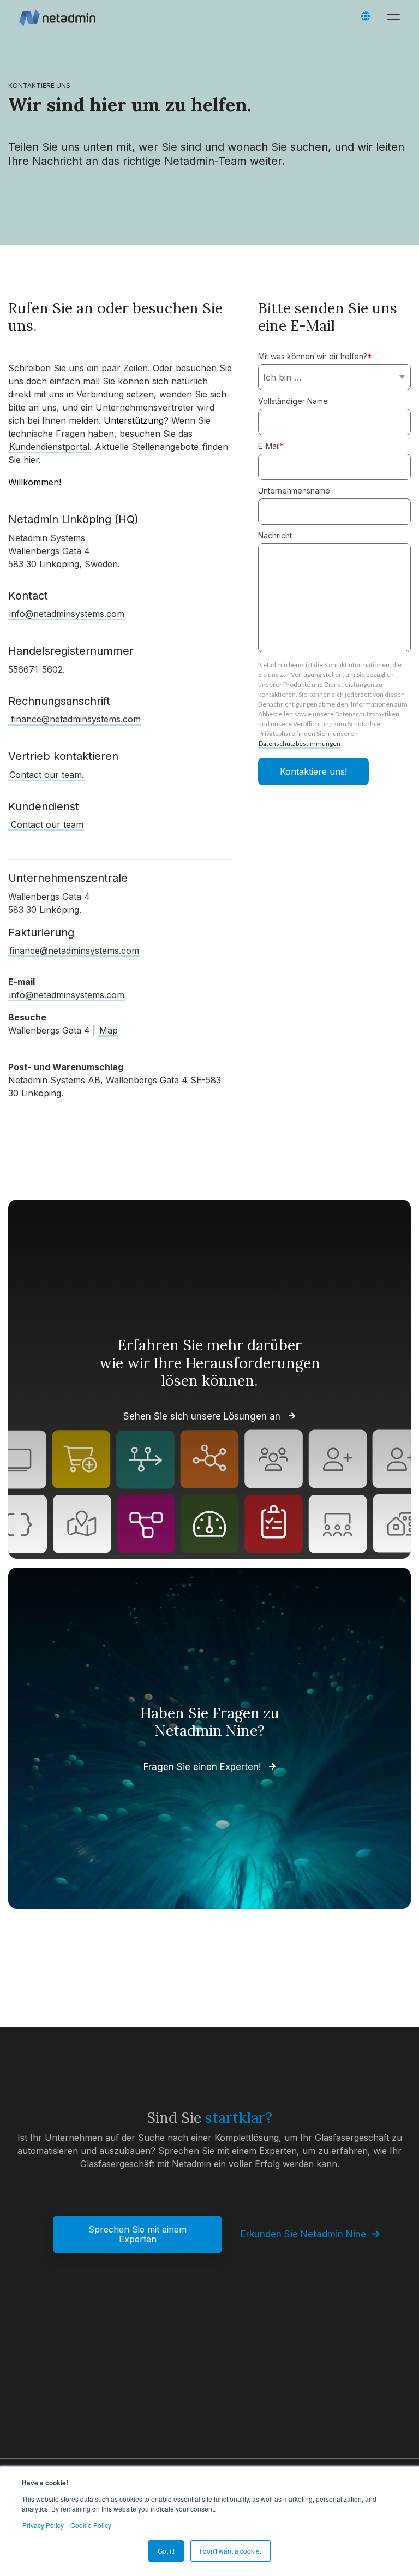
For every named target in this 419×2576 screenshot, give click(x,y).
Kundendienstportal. (50, 447)
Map (109, 1030)
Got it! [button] (166, 2551)
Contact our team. (47, 775)
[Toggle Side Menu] (396, 16)
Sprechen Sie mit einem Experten (137, 2234)
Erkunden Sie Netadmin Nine (303, 2234)
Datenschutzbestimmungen (300, 743)
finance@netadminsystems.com (76, 719)
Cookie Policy (91, 2525)
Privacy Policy (43, 2525)
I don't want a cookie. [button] (231, 2551)
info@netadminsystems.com (67, 614)
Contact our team (47, 824)
